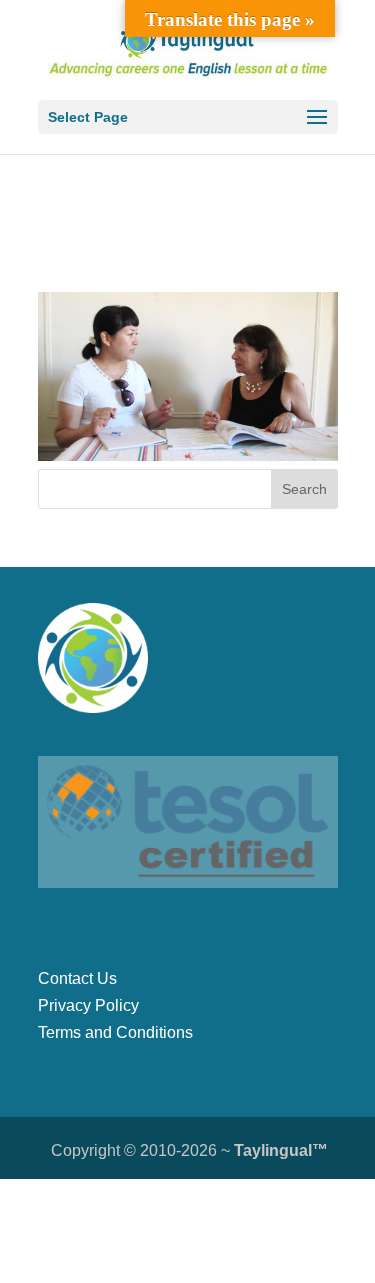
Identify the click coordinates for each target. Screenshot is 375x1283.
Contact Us (77, 978)
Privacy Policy (88, 1005)
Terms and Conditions (115, 1032)
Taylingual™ (281, 1150)
